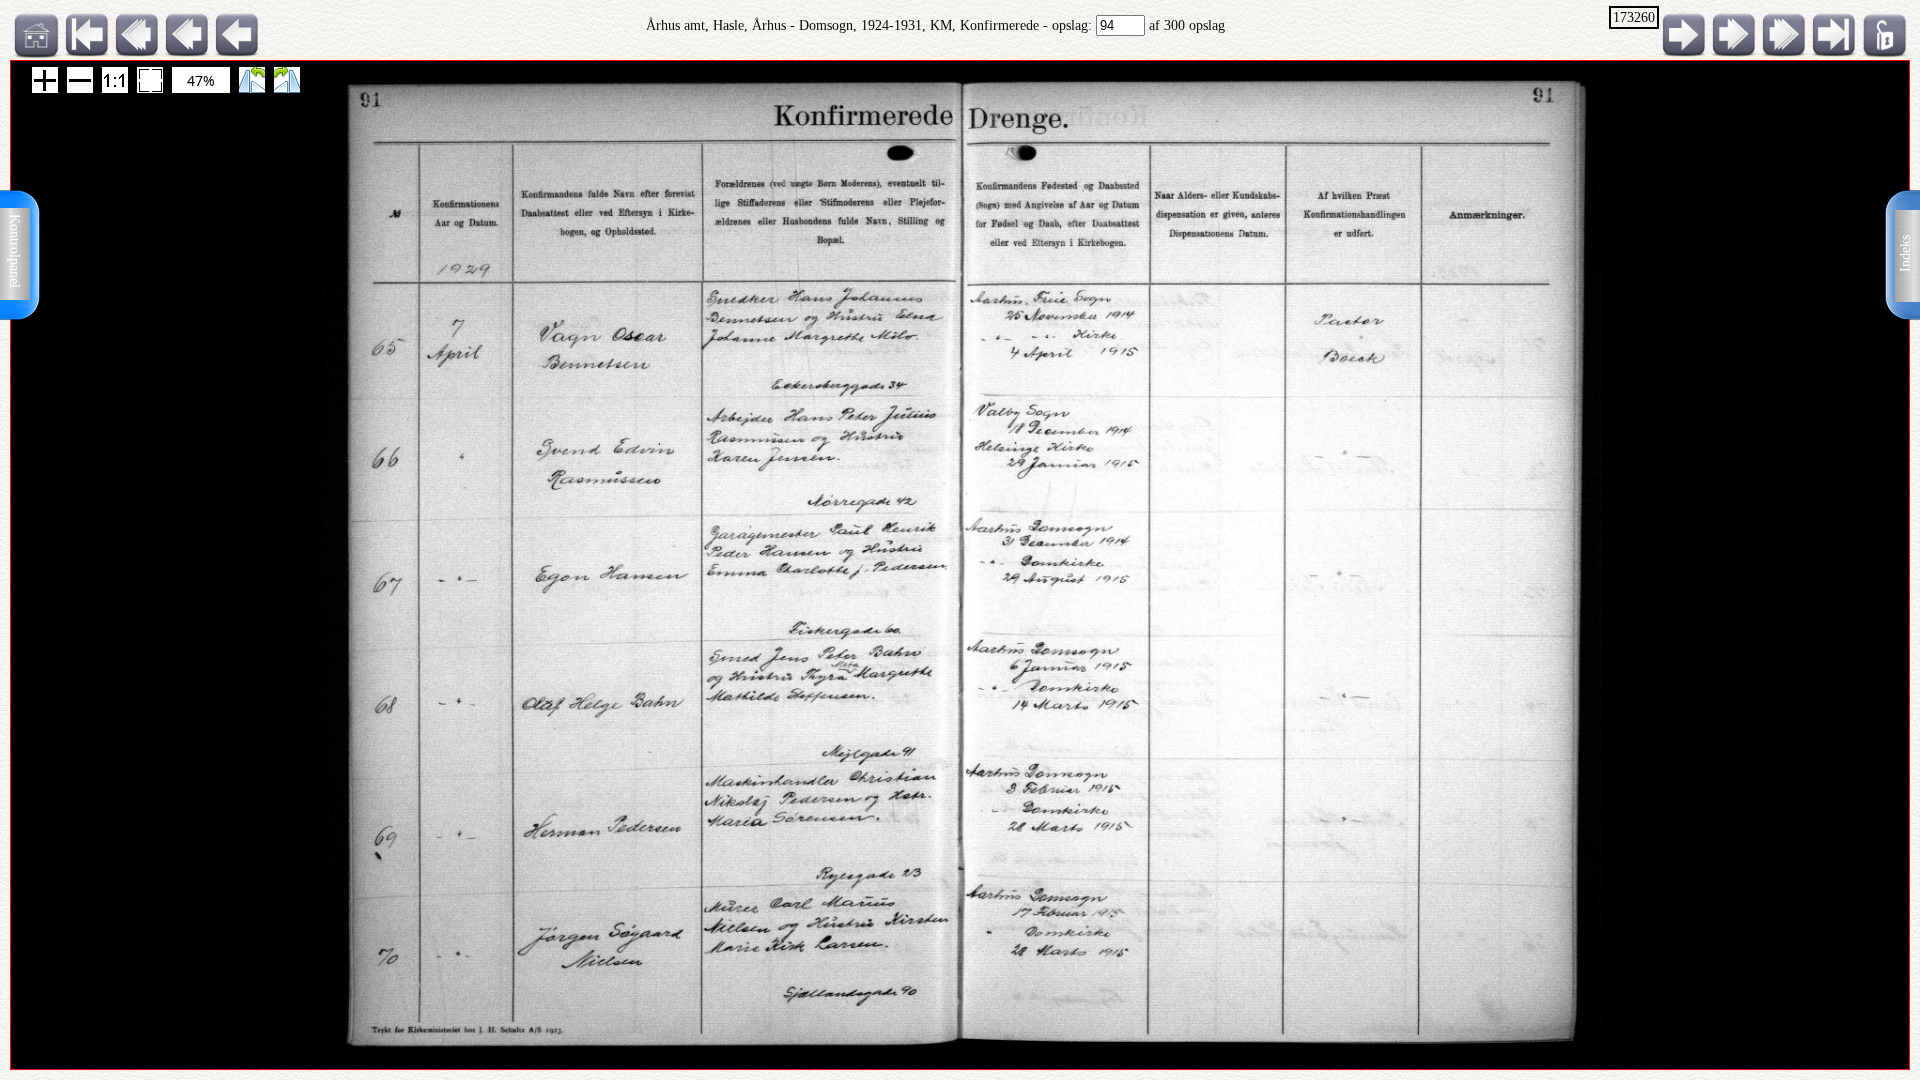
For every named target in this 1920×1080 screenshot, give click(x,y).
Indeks (1905, 253)
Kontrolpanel (14, 251)
